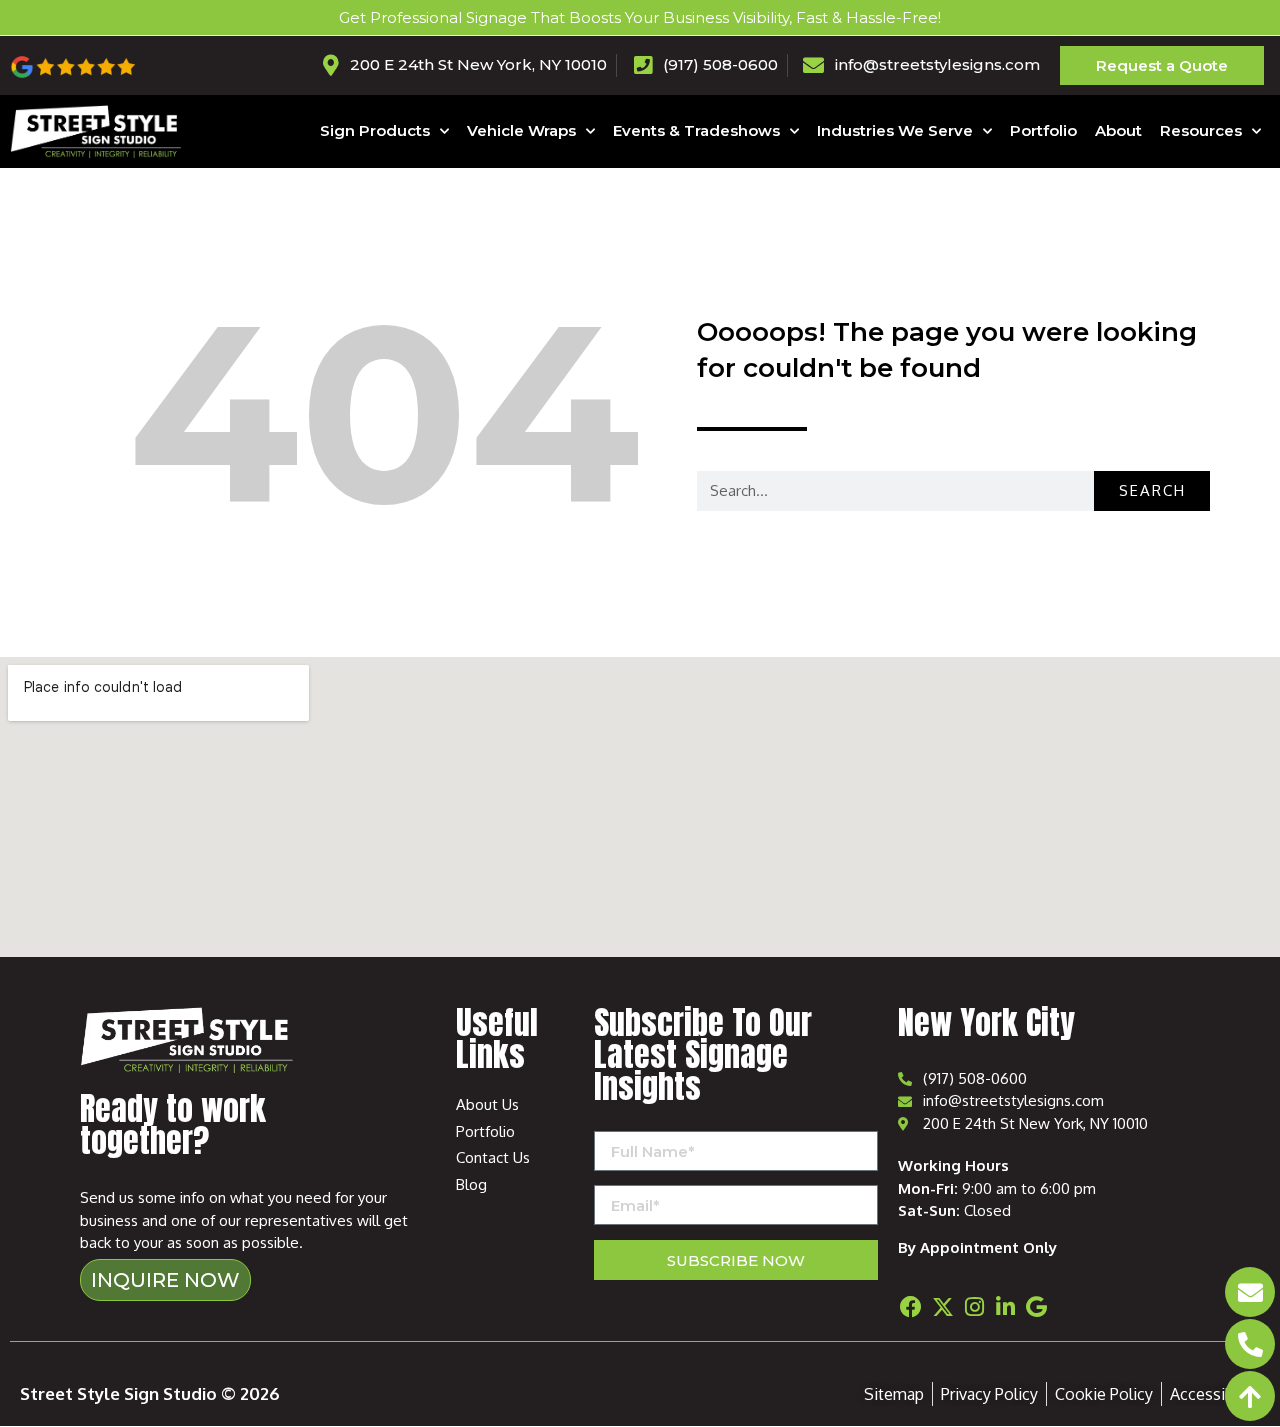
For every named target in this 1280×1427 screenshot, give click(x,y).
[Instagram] (974, 1307)
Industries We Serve (895, 130)
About (1118, 130)
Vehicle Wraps (521, 130)
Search (1152, 490)
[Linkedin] (1005, 1307)
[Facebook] (911, 1307)
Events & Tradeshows (696, 130)
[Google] (1037, 1307)
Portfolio (1043, 130)
